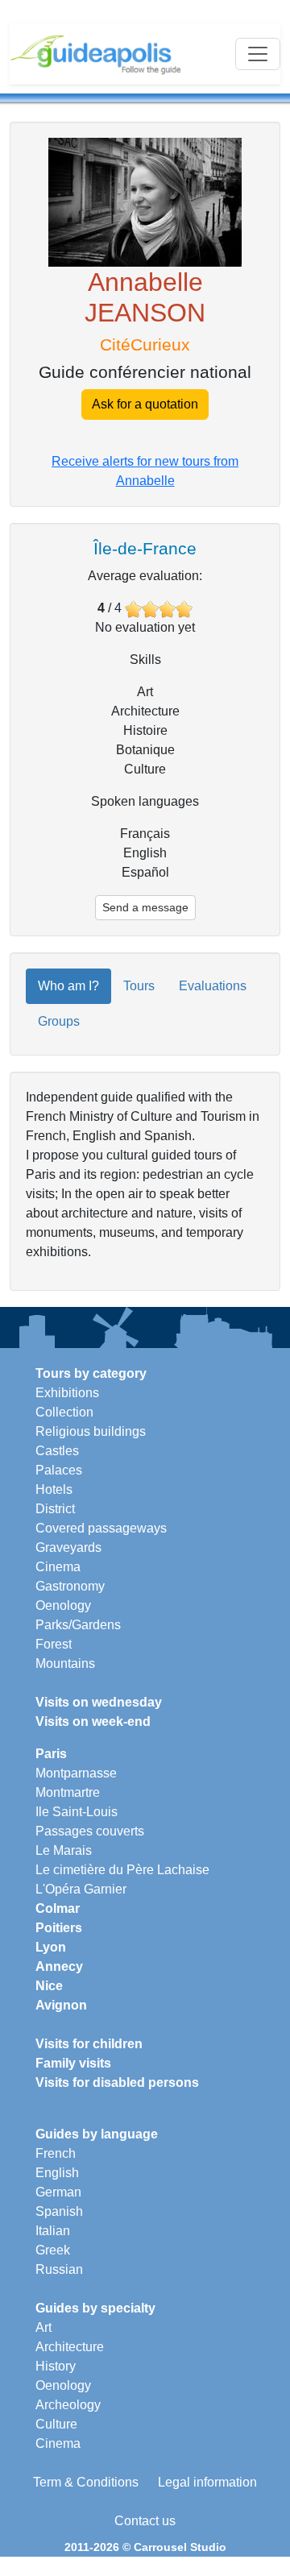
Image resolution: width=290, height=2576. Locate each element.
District (55, 1509)
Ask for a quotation (145, 404)
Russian (59, 2269)
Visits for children (89, 2044)
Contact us (145, 2521)
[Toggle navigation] (258, 54)
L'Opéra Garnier (81, 1889)
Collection (64, 1412)
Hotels (54, 1489)
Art (43, 2327)
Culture (56, 2424)
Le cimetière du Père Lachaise (122, 1870)
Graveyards (68, 1547)
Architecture (70, 2347)
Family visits (73, 2063)
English (57, 2173)
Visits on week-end (93, 1721)
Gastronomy (70, 1586)
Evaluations (213, 986)
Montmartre (68, 1792)
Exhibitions (67, 1393)
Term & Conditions (86, 2482)
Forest (54, 1644)
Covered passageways (101, 1528)
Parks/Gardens (78, 1625)
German (58, 2192)
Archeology (68, 2405)
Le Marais (64, 1850)
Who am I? (68, 986)
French (56, 2153)
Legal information (207, 2482)
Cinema (58, 1567)
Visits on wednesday (99, 1702)
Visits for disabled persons (117, 2082)
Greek (53, 2250)
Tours (139, 986)
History (56, 2366)
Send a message (145, 907)
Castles (57, 1451)
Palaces (59, 1470)
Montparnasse (76, 1773)
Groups (59, 1021)
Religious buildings (91, 1431)
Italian (53, 2231)
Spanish (59, 2211)
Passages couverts (90, 1831)
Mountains (65, 1663)
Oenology (63, 1605)
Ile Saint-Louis (77, 1812)
